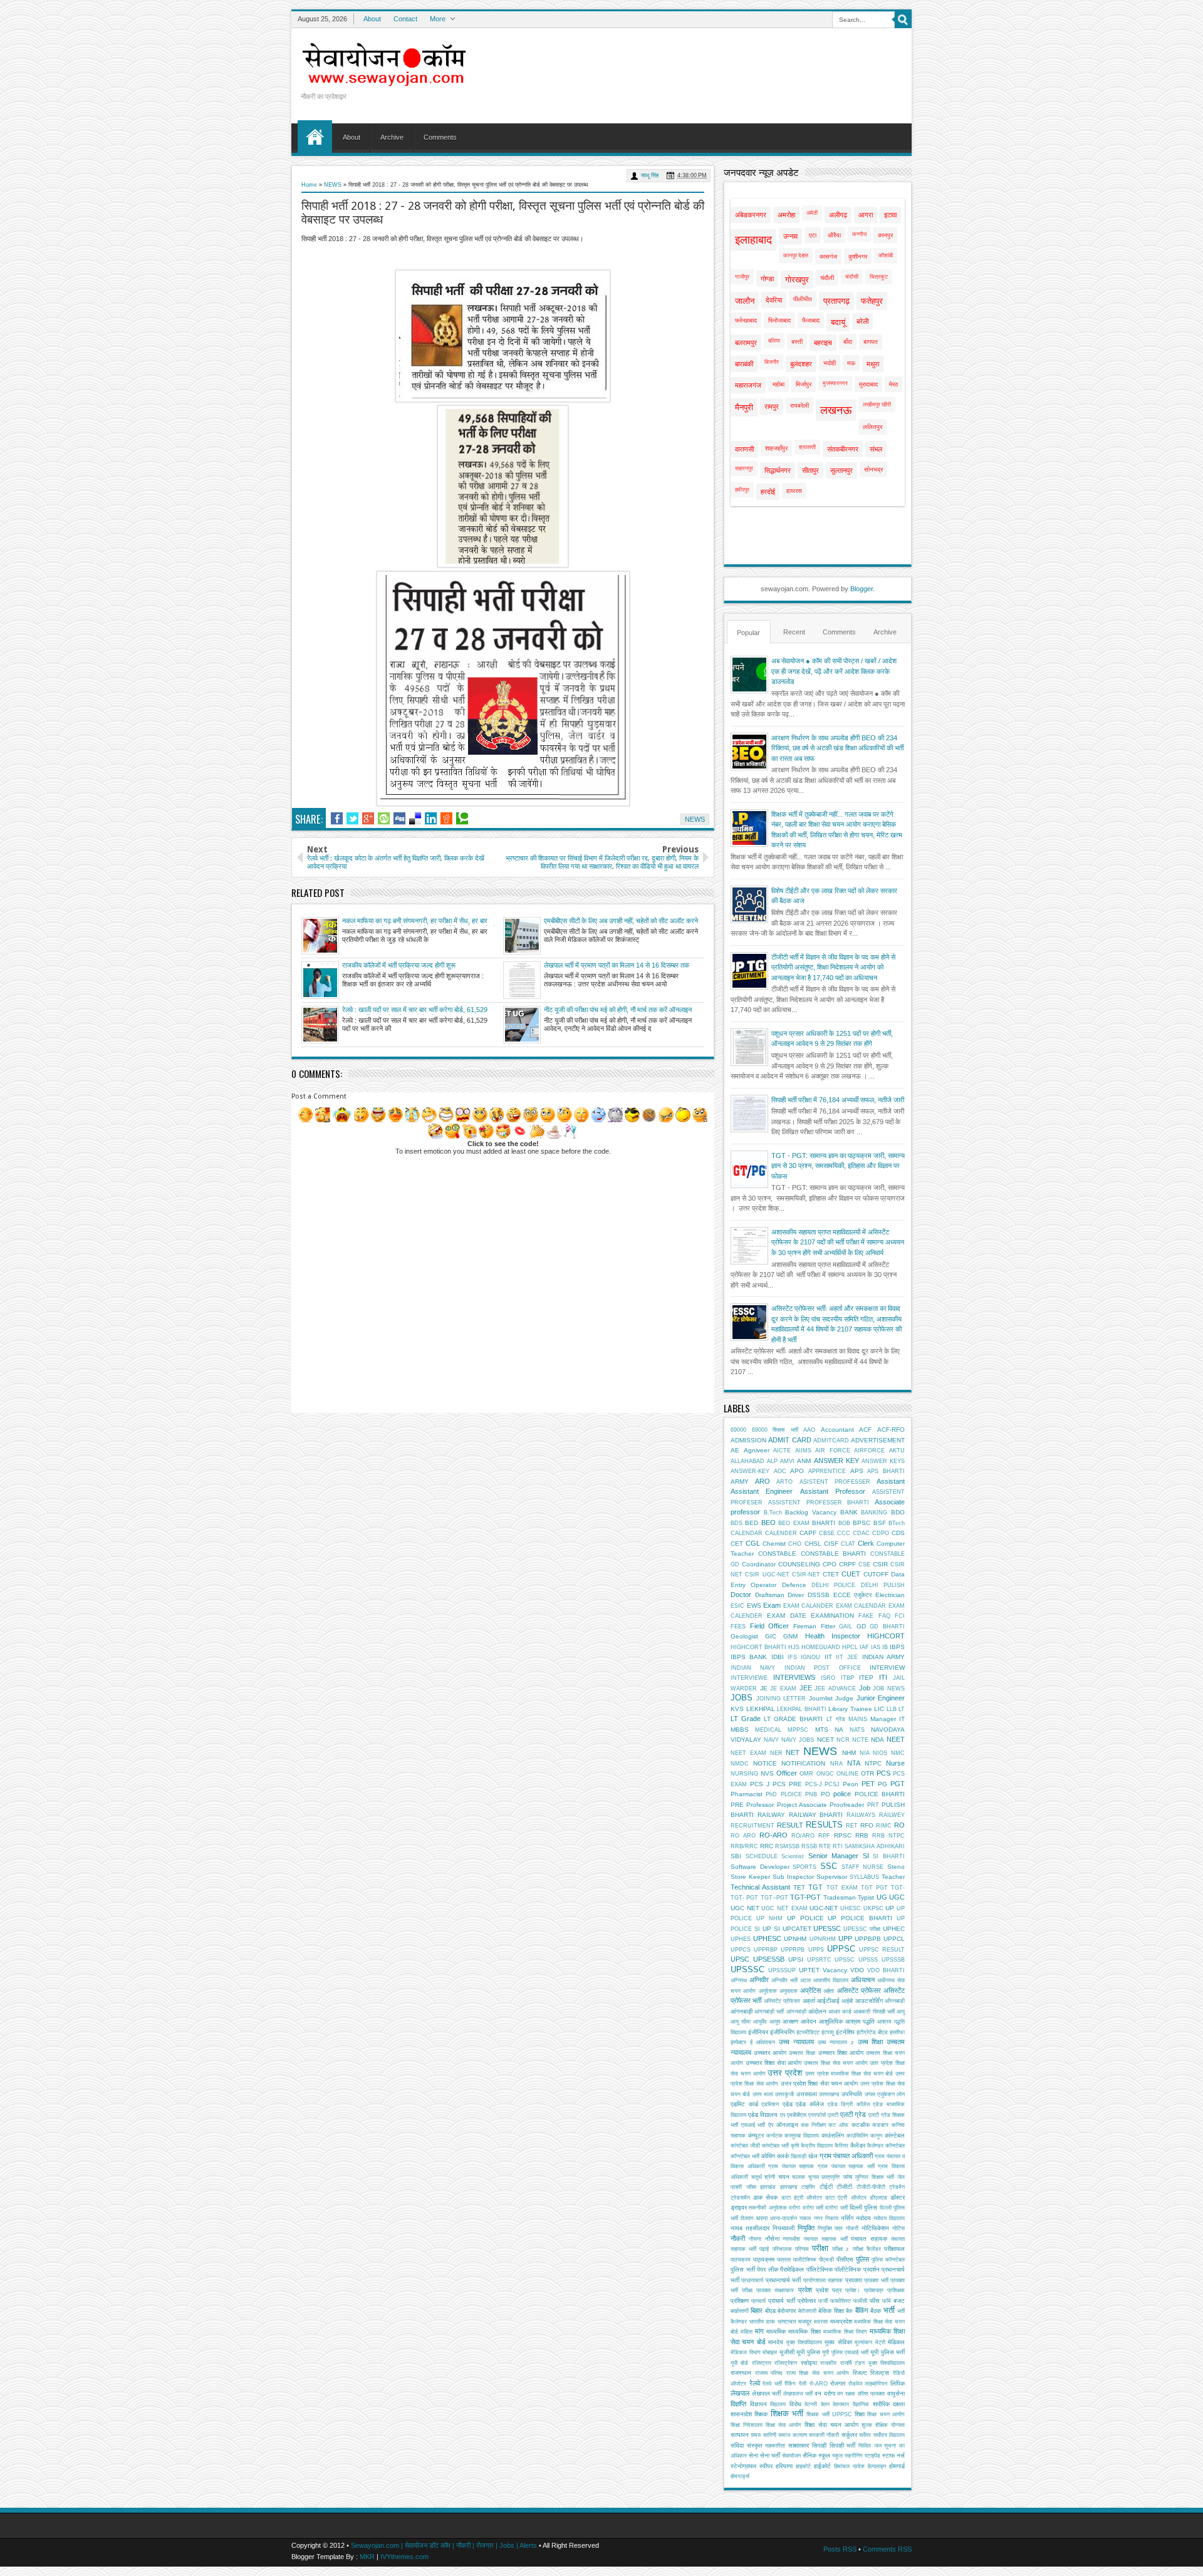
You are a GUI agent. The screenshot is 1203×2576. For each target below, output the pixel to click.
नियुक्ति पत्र (831, 2228)
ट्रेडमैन (897, 2187)
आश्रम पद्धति (860, 2021)
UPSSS (868, 1960)
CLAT (848, 1544)
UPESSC (827, 1928)
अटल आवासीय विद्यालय (824, 1980)
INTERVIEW (887, 1668)
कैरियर (841, 2146)
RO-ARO (773, 1835)
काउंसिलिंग (857, 2136)
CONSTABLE (777, 1554)
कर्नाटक (774, 2136)
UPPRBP (766, 1950)
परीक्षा (820, 2248)
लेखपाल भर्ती (767, 2393)
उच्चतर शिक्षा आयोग (841, 2053)
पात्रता (784, 2260)
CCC (844, 1533)
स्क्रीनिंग (854, 2456)
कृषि (795, 2146)
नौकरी (738, 2238)
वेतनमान (841, 2404)
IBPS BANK (749, 1657)
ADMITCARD (831, 1441)
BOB (844, 1523)
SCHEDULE (762, 1856)
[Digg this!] (399, 819)
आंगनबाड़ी (742, 2011)
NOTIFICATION (803, 1763)
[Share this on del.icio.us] (415, 819)
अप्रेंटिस (810, 1990)
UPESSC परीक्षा (862, 1929)
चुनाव (814, 2177)
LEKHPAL (761, 1709)
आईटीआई (828, 2001)
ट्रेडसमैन (740, 2198)
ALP (772, 1461)
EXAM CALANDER (809, 1606)
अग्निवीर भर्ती (784, 1980)
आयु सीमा (741, 2022)
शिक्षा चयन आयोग (886, 2414)
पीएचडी (826, 2260)
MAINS (858, 1719)
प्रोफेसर (807, 2301)
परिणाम (802, 2249)
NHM (849, 1753)
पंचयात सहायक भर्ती (826, 2239)
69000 (738, 1430)
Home (315, 137)
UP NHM (769, 1918)
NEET (896, 1739)
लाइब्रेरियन (876, 2384)
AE (735, 1450)
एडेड (788, 2104)
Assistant (891, 1481)
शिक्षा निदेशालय (747, 2425)
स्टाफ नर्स (893, 2455)
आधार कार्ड (840, 2012)
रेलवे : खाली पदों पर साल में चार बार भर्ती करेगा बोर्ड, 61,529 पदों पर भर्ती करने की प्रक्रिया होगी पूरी (415, 1010)
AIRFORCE (869, 1451)
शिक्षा (860, 2414)
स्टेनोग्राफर (743, 2466)
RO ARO (743, 1836)
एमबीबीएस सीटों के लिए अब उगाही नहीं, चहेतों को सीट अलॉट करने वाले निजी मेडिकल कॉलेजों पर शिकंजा (621, 921)
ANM (804, 1461)
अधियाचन (863, 1980)
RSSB (809, 1846)
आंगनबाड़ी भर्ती (769, 2012)
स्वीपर (766, 2466)
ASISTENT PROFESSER (835, 1482)
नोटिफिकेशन (875, 2228)
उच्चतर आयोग (770, 2053)
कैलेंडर (858, 2145)
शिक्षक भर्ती (787, 2413)
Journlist (821, 1698)
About (372, 19)
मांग (759, 2331)
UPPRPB (793, 1950)
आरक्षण (790, 2021)
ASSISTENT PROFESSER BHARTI (819, 1503)
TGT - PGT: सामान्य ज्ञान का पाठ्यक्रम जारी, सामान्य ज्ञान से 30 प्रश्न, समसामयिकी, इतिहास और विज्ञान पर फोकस (838, 1166)
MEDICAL (768, 1730)
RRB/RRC (744, 1846)
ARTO (784, 1482)
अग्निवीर (759, 1980)
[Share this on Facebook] (337, 819)
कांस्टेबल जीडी (745, 2146)
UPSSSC (747, 1969)
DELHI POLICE (833, 1585)
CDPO (881, 1533)
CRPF (847, 1564)
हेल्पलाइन (877, 2466)
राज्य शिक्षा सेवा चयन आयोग (818, 2373)
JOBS (742, 1698)
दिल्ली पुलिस (863, 2207)
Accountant (837, 1430)
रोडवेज (855, 2384)
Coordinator (759, 1564)
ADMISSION (748, 1440)
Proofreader (847, 1805)
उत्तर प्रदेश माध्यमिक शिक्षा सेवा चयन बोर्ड (849, 2074)
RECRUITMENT (753, 1826)
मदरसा (821, 2322)
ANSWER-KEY (750, 1471)
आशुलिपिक (831, 2021)
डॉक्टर (898, 2197)
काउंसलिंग (833, 2135)
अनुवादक (789, 1991)
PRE (737, 1805)
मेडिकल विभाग (746, 2352)
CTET (831, 1574)
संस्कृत (755, 2445)
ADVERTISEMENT (878, 1440)
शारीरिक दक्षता (889, 2404)
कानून (876, 2136)
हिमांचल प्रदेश (849, 2466)
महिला (747, 2332)
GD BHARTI (887, 1627)
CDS (898, 1533)
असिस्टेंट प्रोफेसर (859, 1990)
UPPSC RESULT (882, 1950)
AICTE (782, 1451)
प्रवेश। (853, 2290)
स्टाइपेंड (872, 2456)
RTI (838, 1846)
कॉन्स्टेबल (895, 2146)
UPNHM (795, 1939)
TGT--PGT (774, 1898)
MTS (822, 1730)
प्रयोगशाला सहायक (823, 2280)
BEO (768, 1523)
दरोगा (794, 2208)
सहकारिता (775, 2446)
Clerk (866, 1543)
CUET (851, 1574)
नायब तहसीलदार (750, 2228)
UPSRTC (819, 1960)
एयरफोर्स (817, 2115)
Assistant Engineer (762, 1491)
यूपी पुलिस (808, 2352)
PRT (873, 1805)
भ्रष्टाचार (787, 2322)
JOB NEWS (889, 1689)
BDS (737, 1523)
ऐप (771, 2125)
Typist (866, 1897)
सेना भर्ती (770, 2455)
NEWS (333, 185)
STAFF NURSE (863, 1867)
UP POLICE (805, 1918)
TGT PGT (874, 1888)
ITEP (866, 1678)
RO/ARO (803, 1836)
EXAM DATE (786, 1616)
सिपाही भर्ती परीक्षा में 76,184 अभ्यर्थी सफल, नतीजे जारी (838, 1100)
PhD (771, 1794)
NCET (825, 1740)
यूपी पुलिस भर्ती (888, 2352)
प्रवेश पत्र (829, 2290)
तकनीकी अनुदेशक (768, 2208)
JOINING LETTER (781, 1699)
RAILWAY (771, 1815)
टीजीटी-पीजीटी (871, 2187)
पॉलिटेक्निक (820, 2269)
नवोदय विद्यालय (889, 2218)
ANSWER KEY (836, 1461)
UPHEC (894, 1929)
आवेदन (809, 2021)
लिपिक (898, 2383)
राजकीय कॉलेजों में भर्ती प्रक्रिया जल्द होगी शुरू (399, 965)
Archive (392, 137)
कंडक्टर (880, 2125)
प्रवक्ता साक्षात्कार (775, 2290)
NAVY (771, 1740)
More (438, 19)
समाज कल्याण (792, 2435)
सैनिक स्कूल (816, 2455)
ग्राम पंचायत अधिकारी (846, 2156)
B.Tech (773, 1513)
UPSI (796, 1959)
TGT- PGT (744, 1898)
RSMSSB (787, 1846)
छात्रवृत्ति (831, 2177)
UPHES (741, 1939)
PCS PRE (787, 1784)
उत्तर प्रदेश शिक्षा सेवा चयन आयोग (820, 2083)
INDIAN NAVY (753, 1668)
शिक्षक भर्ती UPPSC (829, 2414)
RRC (767, 1846)
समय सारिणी (763, 2435)
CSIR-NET (806, 1575)
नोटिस (898, 2228)
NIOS (880, 1753)
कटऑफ (861, 2125)
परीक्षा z (841, 2249)
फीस (875, 2301)
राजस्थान (741, 2373)
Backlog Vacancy (811, 1512)
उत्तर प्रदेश (785, 2073)
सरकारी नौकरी (824, 2435)
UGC (897, 1897)
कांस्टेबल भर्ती (775, 2146)
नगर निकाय (826, 2218)
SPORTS (805, 1867)
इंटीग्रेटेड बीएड (872, 2032)
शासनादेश (741, 2414)
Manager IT (888, 1719)
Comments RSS (887, 2549)
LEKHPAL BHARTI (802, 1709)
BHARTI (824, 1523)
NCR (843, 1740)
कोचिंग (768, 2156)
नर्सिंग (847, 2218)
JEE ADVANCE (835, 1689)
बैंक (849, 2311)
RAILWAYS (861, 1815)
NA (839, 1730)
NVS (767, 1773)
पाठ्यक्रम (764, 2259)
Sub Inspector (793, 1877)
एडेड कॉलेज (810, 2104)
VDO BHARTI (886, 1970)
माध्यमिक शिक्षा (804, 2331)
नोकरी (852, 2228)
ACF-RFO (891, 1430)
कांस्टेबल (895, 2135)
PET (868, 1784)
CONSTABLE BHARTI (834, 1554)
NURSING (744, 1774)
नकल (805, 2218)
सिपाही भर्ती (843, 2445)
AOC (780, 1471)
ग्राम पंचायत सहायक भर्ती (846, 2166)
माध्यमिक (776, 2331)
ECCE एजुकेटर (853, 1595)
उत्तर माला (763, 2094)
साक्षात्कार (799, 2445)
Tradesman (840, 1897)
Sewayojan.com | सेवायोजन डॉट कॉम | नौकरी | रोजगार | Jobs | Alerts (444, 2545)
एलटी (833, 2115)
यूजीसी (787, 2352)
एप (783, 2115)
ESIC (737, 1606)
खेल (813, 2156)
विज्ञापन (758, 2404)
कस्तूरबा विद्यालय (802, 2136)
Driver (796, 1595)
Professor (760, 1805)
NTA (854, 1763)
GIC (771, 1636)
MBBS (740, 1730)
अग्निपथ (739, 1980)
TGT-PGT (805, 1897)
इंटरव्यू (828, 2032)
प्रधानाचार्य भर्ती (783, 2280)
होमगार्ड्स (740, 2476)
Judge (844, 1698)
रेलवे (755, 2383)
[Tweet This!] (352, 819)
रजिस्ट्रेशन (786, 2363)
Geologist (744, 1636)
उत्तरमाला (807, 2094)
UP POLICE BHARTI (860, 1918)
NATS (857, 1730)
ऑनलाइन (787, 2125)
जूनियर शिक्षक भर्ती (874, 2177)
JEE (806, 1688)
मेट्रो (880, 2342)
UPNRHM (823, 1939)
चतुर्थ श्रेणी (763, 2177)
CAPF (808, 1533)
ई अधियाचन (763, 2042)
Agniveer (757, 1450)
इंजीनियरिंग (782, 2032)
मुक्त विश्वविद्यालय (804, 2342)
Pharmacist (747, 1794)
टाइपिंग (808, 2187)
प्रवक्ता (854, 2280)
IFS (792, 1657)
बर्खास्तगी (740, 2311)
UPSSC (845, 1960)
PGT (898, 1784)
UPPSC (841, 1949)
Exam (772, 1605)
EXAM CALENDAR (861, 1606)
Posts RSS (840, 2549)
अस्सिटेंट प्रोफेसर (782, 2001)
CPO (830, 1564)
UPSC (740, 1959)
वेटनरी (811, 2404)
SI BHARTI (889, 1856)
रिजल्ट (860, 2373)
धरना (762, 2218)
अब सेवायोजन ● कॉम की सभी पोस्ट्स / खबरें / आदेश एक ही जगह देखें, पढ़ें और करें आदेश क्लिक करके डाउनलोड (834, 671)
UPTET (809, 1970)
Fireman (805, 1626)
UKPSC (873, 1908)
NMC (898, 1753)
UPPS (816, 1950)
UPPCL (894, 1939)
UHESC (851, 1908)
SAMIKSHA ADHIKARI (875, 1846)
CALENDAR (747, 1533)
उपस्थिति (852, 2094)
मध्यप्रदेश (841, 2321)
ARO (763, 1481)
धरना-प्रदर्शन (784, 2218)
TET (799, 1887)
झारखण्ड (789, 2187)
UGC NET (745, 1908)
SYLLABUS (864, 1877)
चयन (784, 2177)
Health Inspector (833, 1636)
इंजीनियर (758, 2032)
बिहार (757, 2310)
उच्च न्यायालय (796, 2042)
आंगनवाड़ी (796, 2012)
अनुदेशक (768, 1991)
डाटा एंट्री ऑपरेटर (846, 2198)
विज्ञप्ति (738, 2404)
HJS (794, 1647)
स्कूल (837, 2456)
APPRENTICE (827, 1471)
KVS (737, 1709)
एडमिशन (770, 2104)
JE (764, 1688)
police (842, 1794)
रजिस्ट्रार (762, 2363)
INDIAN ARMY (883, 1657)
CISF (831, 1544)
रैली (803, 2384)
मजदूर (805, 2321)
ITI (883, 1677)
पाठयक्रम (741, 2260)
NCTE (860, 1740)
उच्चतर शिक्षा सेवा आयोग (774, 2063)
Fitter (828, 1626)
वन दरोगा (825, 2393)
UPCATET (797, 1929)
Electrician (890, 1595)
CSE (864, 1565)
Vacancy (835, 1970)
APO (797, 1471)
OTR (867, 1773)
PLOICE (791, 1794)
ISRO (828, 1678)
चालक (799, 2177)
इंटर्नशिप (845, 2032)
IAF (864, 1647)
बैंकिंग (862, 2310)
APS (857, 1471)
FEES (738, 1627)
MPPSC (798, 1730)
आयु (901, 2012)
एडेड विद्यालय (763, 2115)
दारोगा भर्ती (836, 2208)
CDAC (861, 1533)
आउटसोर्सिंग (869, 2001)
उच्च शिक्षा (871, 2042)
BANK (849, 1512)
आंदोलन (817, 2011)
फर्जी (823, 2301)
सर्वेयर (865, 2435)
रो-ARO (819, 2384)
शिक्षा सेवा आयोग (784, 2425)
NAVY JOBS (798, 1740)
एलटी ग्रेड (853, 2114)
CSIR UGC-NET (767, 1575)
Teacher (893, 1877)
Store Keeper (750, 1877)
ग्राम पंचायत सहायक (791, 2166)
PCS (883, 1773)
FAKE (866, 1616)
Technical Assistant (760, 1887)
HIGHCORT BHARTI (758, 1647)
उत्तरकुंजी (784, 2094)
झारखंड (768, 2187)
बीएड (770, 2311)
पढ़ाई (764, 2249)
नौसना (755, 2239)
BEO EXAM (794, 1523)
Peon (851, 1784)
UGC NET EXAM (784, 1908)
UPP (845, 1938)
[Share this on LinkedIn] (431, 819)
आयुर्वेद (760, 2022)
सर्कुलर (849, 2435)
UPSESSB (769, 1959)
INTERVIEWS (794, 1677)
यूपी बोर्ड (739, 2363)
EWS (754, 1606)
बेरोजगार (787, 2311)
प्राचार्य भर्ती (782, 2301)
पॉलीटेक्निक (848, 2269)
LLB (892, 1709)
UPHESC (767, 1938)
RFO (867, 1825)
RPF (824, 1836)
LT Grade (746, 1719)
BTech (897, 1523)
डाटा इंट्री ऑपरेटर (802, 2198)
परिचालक (782, 2249)
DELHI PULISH (883, 1585)
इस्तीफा (897, 2032)
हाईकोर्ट (822, 2466)
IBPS (897, 1647)
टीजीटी (844, 2187)
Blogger (862, 589)
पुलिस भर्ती (743, 2269)
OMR (806, 1774)
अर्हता (829, 1991)
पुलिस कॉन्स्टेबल (888, 2260)
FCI (900, 1616)
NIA (865, 1753)
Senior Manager (834, 1856)
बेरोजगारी (807, 2311)
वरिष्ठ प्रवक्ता (872, 2394)
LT (902, 1709)
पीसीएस (845, 2259)
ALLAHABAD (747, 1461)
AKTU (897, 1451)
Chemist (774, 1544)
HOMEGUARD (821, 1647)
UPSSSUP (782, 1970)
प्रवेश (805, 2290)
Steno (896, 1867)
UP (890, 1908)
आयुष (775, 2022)
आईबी (847, 2001)
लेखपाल (740, 2393)
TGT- (898, 1888)
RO (899, 1825)
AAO (809, 1430)
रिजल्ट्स (880, 2373)
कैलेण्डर (875, 2146)
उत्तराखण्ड (829, 2094)
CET (737, 1544)
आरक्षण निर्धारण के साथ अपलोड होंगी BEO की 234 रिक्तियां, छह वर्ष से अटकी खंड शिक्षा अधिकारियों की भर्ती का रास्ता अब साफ (837, 748)
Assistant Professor (833, 1491)
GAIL (846, 1627)
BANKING (874, 1513)
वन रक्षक (846, 2394)
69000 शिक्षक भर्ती (775, 1430)
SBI (736, 1856)
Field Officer (770, 1626)
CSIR (880, 1564)
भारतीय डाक (763, 2322)
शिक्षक (761, 2414)
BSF (880, 1523)
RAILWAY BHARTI (816, 1815)
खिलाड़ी (799, 2156)
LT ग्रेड (836, 1719)
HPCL (850, 1647)
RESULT (790, 1825)
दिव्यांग (747, 2218)
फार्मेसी (860, 2301)
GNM (790, 1636)
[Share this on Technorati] (462, 819)
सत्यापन (740, 2435)
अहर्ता (809, 2001)
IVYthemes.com (404, 2557)
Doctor (741, 1595)
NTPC (873, 1763)
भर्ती (889, 2310)
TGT (815, 1887)
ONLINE (847, 1774)
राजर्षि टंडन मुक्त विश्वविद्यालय (872, 2363)
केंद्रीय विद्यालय (817, 2146)
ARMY (740, 1482)
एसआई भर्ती (753, 2125)
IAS (876, 1647)
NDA (878, 1740)
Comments (440, 137)
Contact (405, 19)
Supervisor (832, 1877)
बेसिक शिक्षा (831, 2311)
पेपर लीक (768, 2269)
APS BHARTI (886, 1471)
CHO (795, 1544)
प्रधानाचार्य (752, 2280)
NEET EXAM (748, 1753)
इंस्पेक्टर (738, 2042)
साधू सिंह (650, 175)
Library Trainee (850, 1709)
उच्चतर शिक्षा (802, 2053)
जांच (847, 2177)
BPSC (862, 1523)
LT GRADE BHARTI (793, 1719)
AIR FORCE (833, 1451)
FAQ (884, 1616)
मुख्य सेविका (838, 2342)
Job (865, 1688)
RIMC (884, 1826)
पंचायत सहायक (869, 2239)
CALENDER (781, 1533)
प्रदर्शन (872, 2269)
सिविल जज (870, 2446)
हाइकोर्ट (803, 2466)
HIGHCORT (886, 1636)
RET (852, 1826)
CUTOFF (876, 1574)
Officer (787, 1773)
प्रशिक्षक (896, 2290)
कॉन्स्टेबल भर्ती (745, 2156)
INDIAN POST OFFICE (823, 1668)
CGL (753, 1543)
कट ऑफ (838, 2125)
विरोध (795, 2404)
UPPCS (741, 1950)
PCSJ (832, 1784)
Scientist (793, 1856)
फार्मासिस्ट (841, 2301)
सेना (753, 2455)
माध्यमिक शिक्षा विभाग (845, 2332)
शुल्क (867, 2425)
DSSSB (819, 1595)
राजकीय (828, 2363)
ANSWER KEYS (883, 1461)
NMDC (740, 1764)
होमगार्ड (897, 2466)
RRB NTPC (888, 1836)
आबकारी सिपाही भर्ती (874, 2012)
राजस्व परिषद (769, 2373)
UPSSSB (893, 1960)
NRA (836, 1764)
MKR (367, 2557)
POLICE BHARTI (880, 1794)
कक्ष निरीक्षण (813, 2125)
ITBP (847, 1678)
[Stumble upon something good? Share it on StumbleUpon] (384, 819)
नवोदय (863, 2218)
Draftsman (770, 1595)
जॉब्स (751, 2187)
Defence (794, 1585)
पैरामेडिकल (792, 2269)
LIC (879, 1709)
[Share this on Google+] (368, 819)
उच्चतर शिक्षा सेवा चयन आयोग (836, 2063)
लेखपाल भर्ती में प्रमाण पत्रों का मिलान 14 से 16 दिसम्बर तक (617, 965)
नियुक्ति (806, 2228)
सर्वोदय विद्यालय (889, 2435)
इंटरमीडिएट (808, 2032)
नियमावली (784, 2228)
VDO (857, 1970)
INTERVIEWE (749, 1678)
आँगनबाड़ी (895, 2001)
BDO (898, 1512)
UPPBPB (868, 1939)
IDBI (778, 1657)
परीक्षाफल (894, 2249)
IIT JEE (847, 1657)
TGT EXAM (842, 1888)
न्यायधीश (791, 2239)
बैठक (876, 2311)
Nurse (895, 1763)
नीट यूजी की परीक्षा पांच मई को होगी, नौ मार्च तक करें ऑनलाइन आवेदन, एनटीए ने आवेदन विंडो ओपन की (618, 1010)
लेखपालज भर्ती (798, 2394)
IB (885, 1647)
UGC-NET (824, 1908)
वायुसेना (896, 2393)
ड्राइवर (739, 2207)
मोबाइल (770, 2352)
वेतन (825, 2404)
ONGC (825, 1774)
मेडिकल (896, 2342)
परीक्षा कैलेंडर (867, 2249)
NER (776, 1753)
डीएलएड (878, 2198)
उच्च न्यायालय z (836, 2042)
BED (752, 1523)
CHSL (813, 1544)
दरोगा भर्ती (813, 2208)
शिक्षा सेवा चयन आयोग (831, 2425)
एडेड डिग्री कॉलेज (849, 2104)
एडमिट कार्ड (744, 2104)
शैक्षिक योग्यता (890, 2425)
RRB (862, 1835)
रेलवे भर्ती (772, 2384)
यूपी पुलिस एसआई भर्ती (845, 2352)
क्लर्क (783, 2156)
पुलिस (862, 2259)
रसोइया (809, 2363)
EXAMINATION (832, 1616)
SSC (829, 1866)
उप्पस (870, 2094)
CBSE (827, 1533)
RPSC (843, 1835)
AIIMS (803, 1451)
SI (866, 1856)
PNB (811, 1794)
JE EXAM (783, 1689)
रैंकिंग (790, 2384)
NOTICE (765, 1763)
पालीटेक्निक (805, 2260)
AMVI (787, 1461)
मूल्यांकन (863, 2342)
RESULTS (824, 1825)
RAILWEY (892, 1815)
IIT (828, 1657)
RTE (825, 1846)
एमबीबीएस (797, 2115)
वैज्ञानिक (861, 2404)
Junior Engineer (881, 1698)
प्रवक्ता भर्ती (876, 2280)
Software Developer (760, 1867)
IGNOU (810, 1657)
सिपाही (819, 2445)
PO (825, 1794)
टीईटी (826, 2187)
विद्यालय (778, 2404)
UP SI (771, 1929)
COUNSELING (799, 1564)
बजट (899, 2301)
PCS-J (814, 1784)
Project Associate (802, 1805)
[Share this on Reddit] (446, 819)
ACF (865, 1430)
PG (883, 1784)
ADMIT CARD (789, 1440)
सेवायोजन (791, 2456)
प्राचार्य (758, 2301)
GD (861, 1626)
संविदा (737, 2445)
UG (882, 1897)
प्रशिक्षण (740, 2301)
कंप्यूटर (756, 2135)
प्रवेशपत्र (874, 2290)
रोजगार (838, 2383)
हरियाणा (784, 2466)
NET (793, 1752)
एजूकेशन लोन (891, 2094)
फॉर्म (887, 2301)
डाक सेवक (765, 2197)
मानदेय (776, 2342)
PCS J (760, 1784)
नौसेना (772, 2239)
